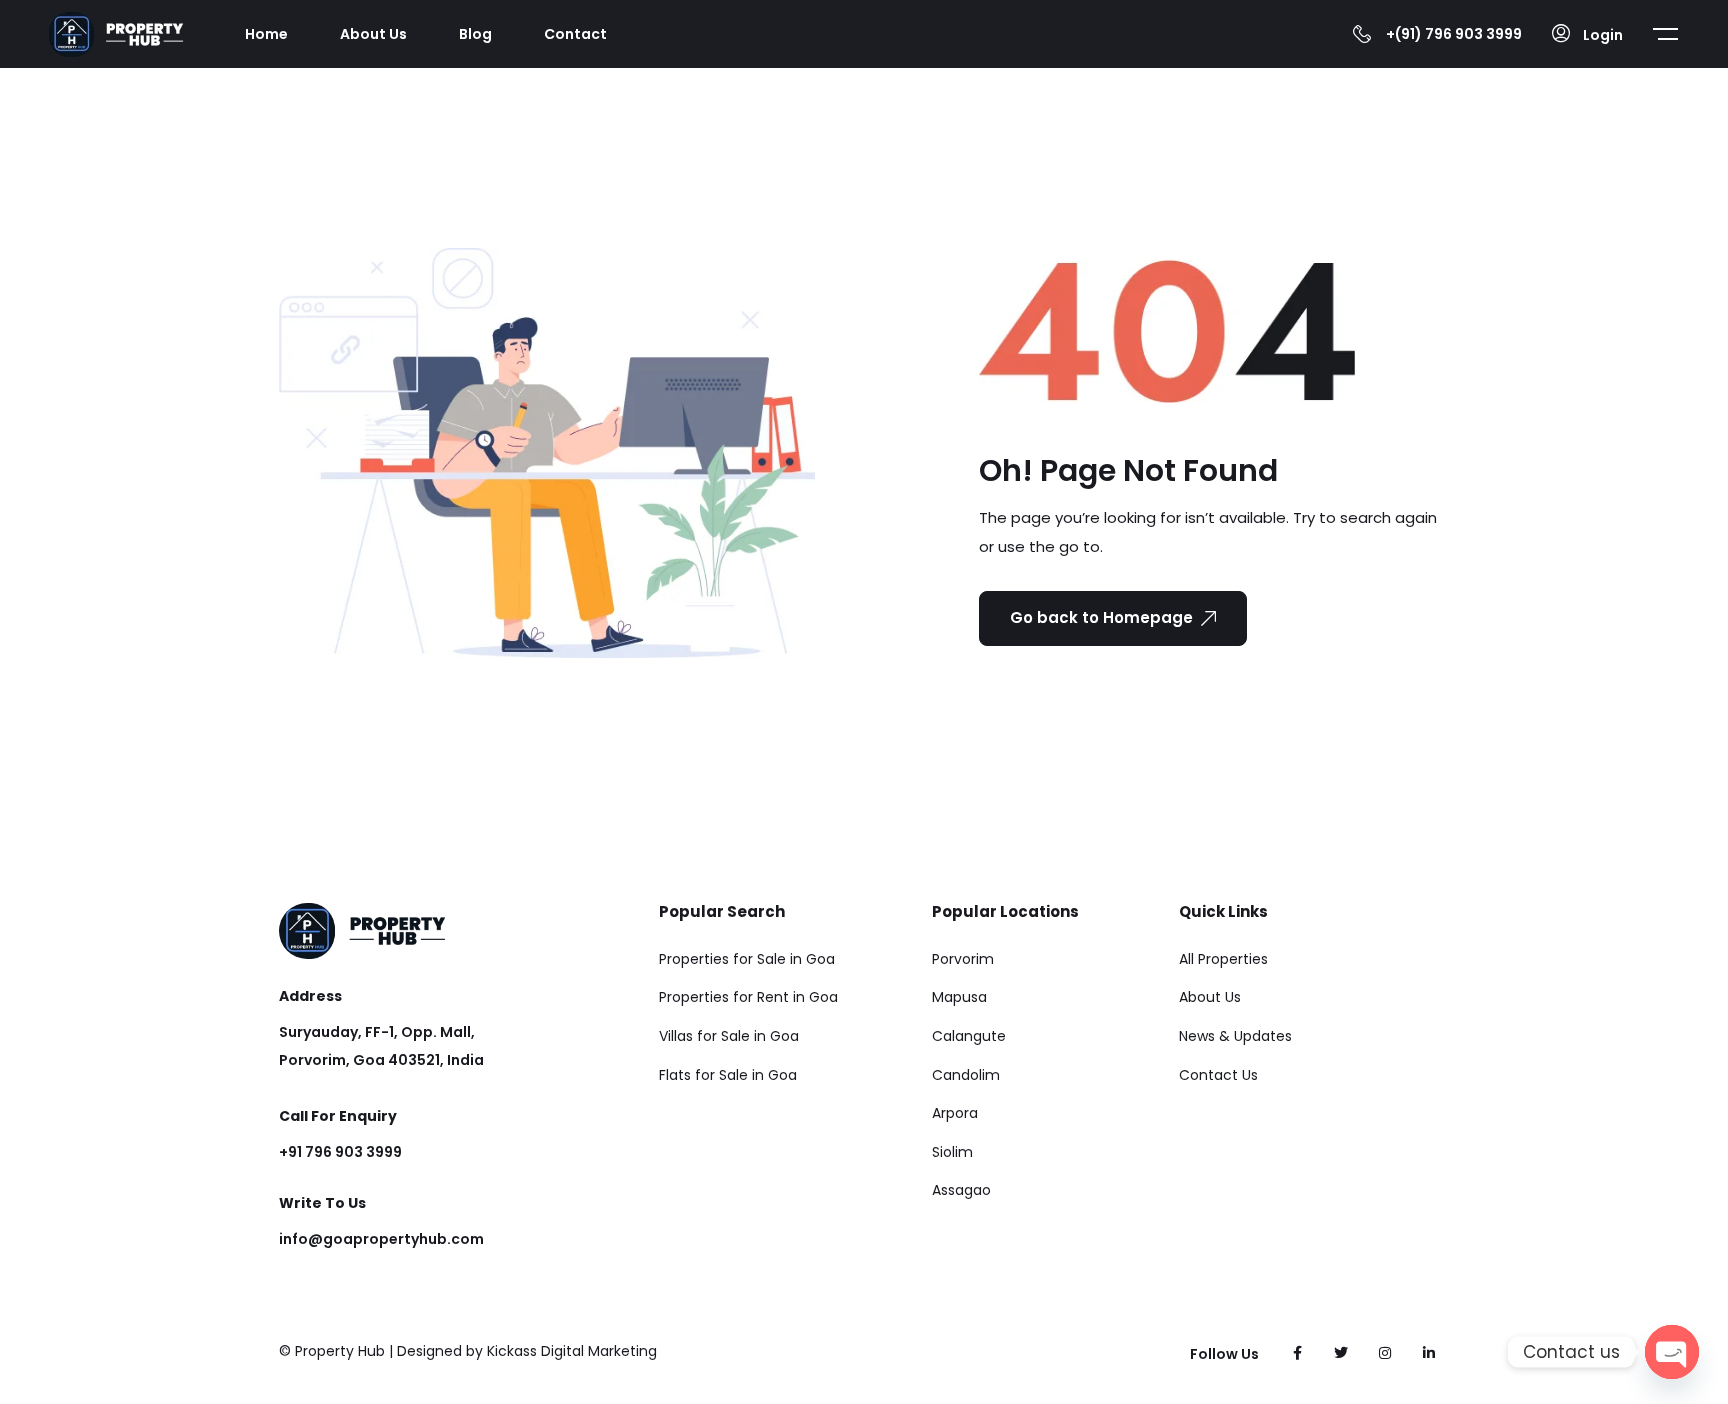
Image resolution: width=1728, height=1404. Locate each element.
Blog (475, 34)
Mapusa (959, 997)
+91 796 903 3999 (340, 1152)
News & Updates (1235, 1036)
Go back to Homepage (1101, 617)
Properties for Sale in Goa (747, 959)
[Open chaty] (1672, 1352)
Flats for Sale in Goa (728, 1075)
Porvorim (963, 959)
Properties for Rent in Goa (748, 997)
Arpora (955, 1113)
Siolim (952, 1152)
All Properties (1223, 959)
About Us (373, 34)
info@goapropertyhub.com (381, 1239)
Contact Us (1218, 1075)
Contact (575, 34)
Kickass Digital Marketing (572, 1351)
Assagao (961, 1190)
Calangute (969, 1036)
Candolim (966, 1075)
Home (266, 34)
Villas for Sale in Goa (729, 1036)
